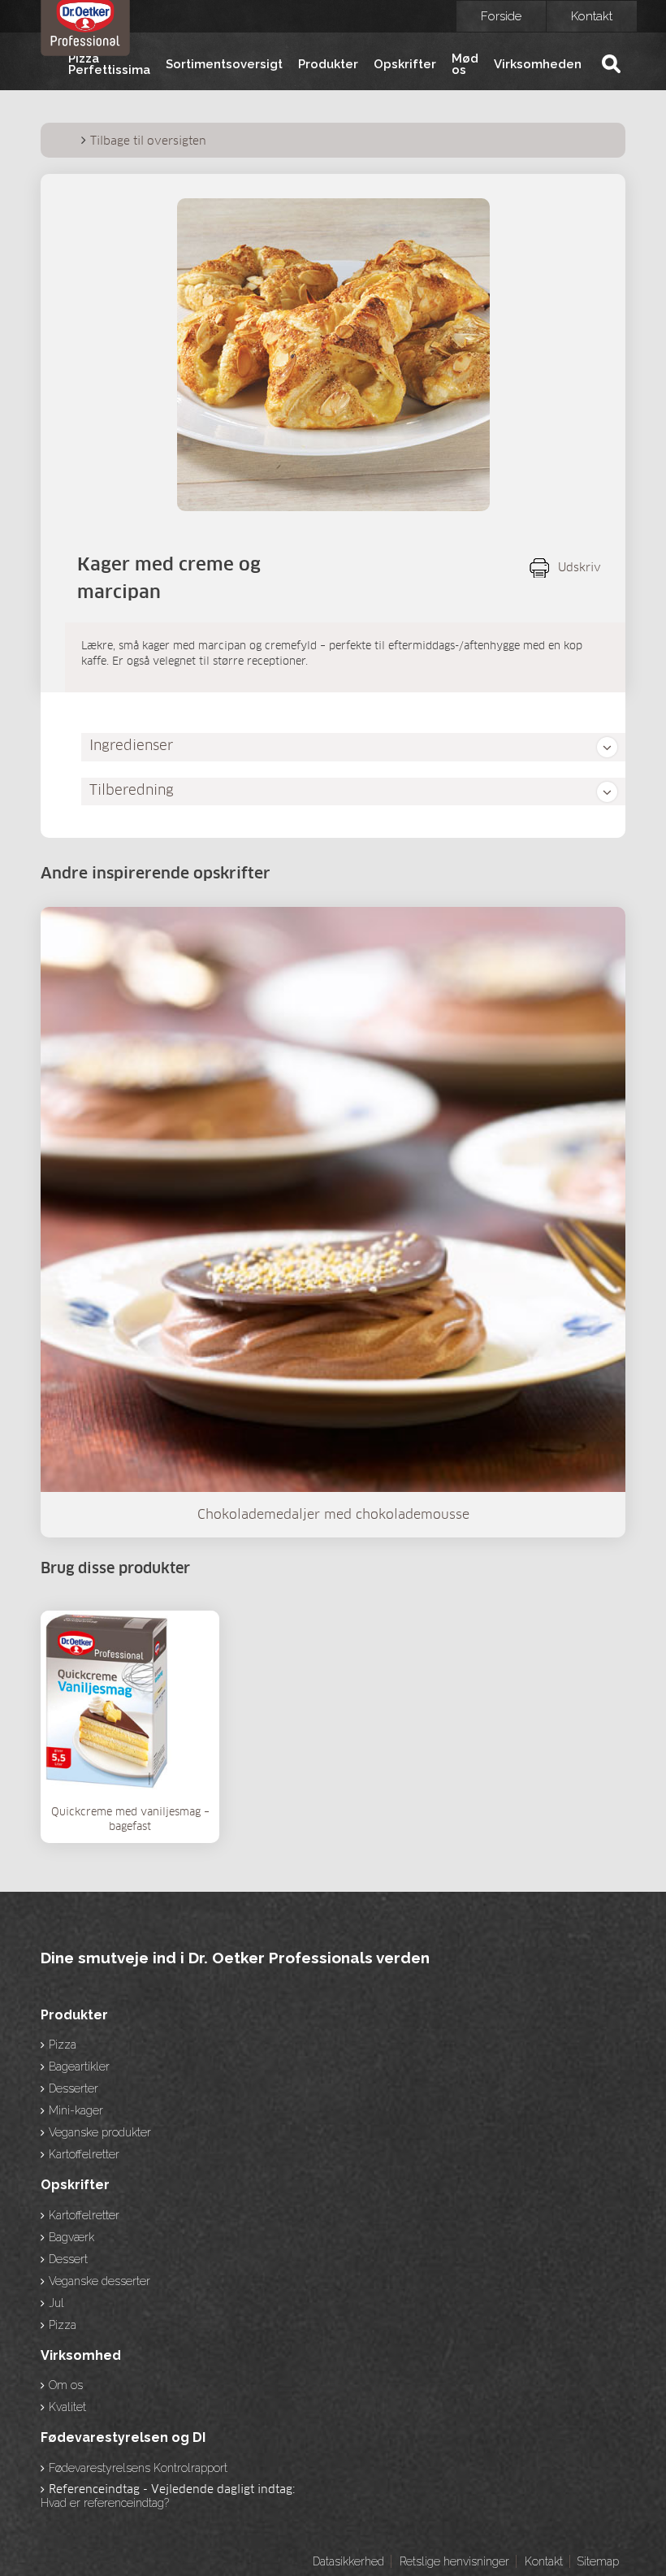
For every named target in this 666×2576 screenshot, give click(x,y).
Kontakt (592, 16)
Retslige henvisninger (454, 2561)
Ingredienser (131, 746)
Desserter (74, 2088)
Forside (501, 16)
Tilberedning (132, 791)
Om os (66, 2385)
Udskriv (580, 568)
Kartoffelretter (84, 2154)
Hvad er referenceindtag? (105, 2503)
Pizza (63, 2045)
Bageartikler (79, 2066)
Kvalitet (67, 2407)
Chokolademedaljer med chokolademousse (333, 1515)
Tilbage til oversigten (148, 141)
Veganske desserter (99, 2281)
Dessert (68, 2259)
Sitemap (598, 2561)
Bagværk (71, 2237)
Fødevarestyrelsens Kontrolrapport (138, 2468)
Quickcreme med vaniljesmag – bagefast (130, 1820)
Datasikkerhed (348, 2561)
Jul (56, 2303)
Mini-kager (76, 2110)
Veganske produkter (100, 2132)
